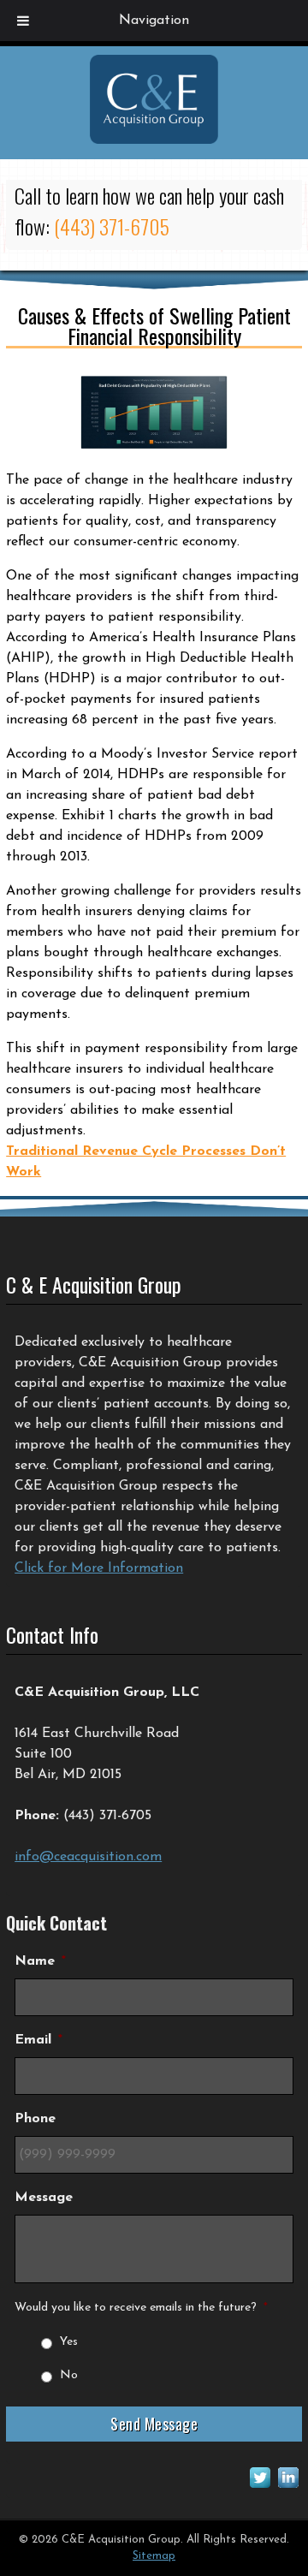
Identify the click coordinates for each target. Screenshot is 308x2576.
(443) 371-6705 (112, 226)
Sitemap (154, 2556)
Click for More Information (99, 1568)
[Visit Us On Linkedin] (288, 2488)
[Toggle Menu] (23, 21)
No (69, 2375)
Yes (69, 2342)
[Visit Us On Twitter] (260, 2488)
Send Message (154, 2424)
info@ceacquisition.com (88, 1857)
